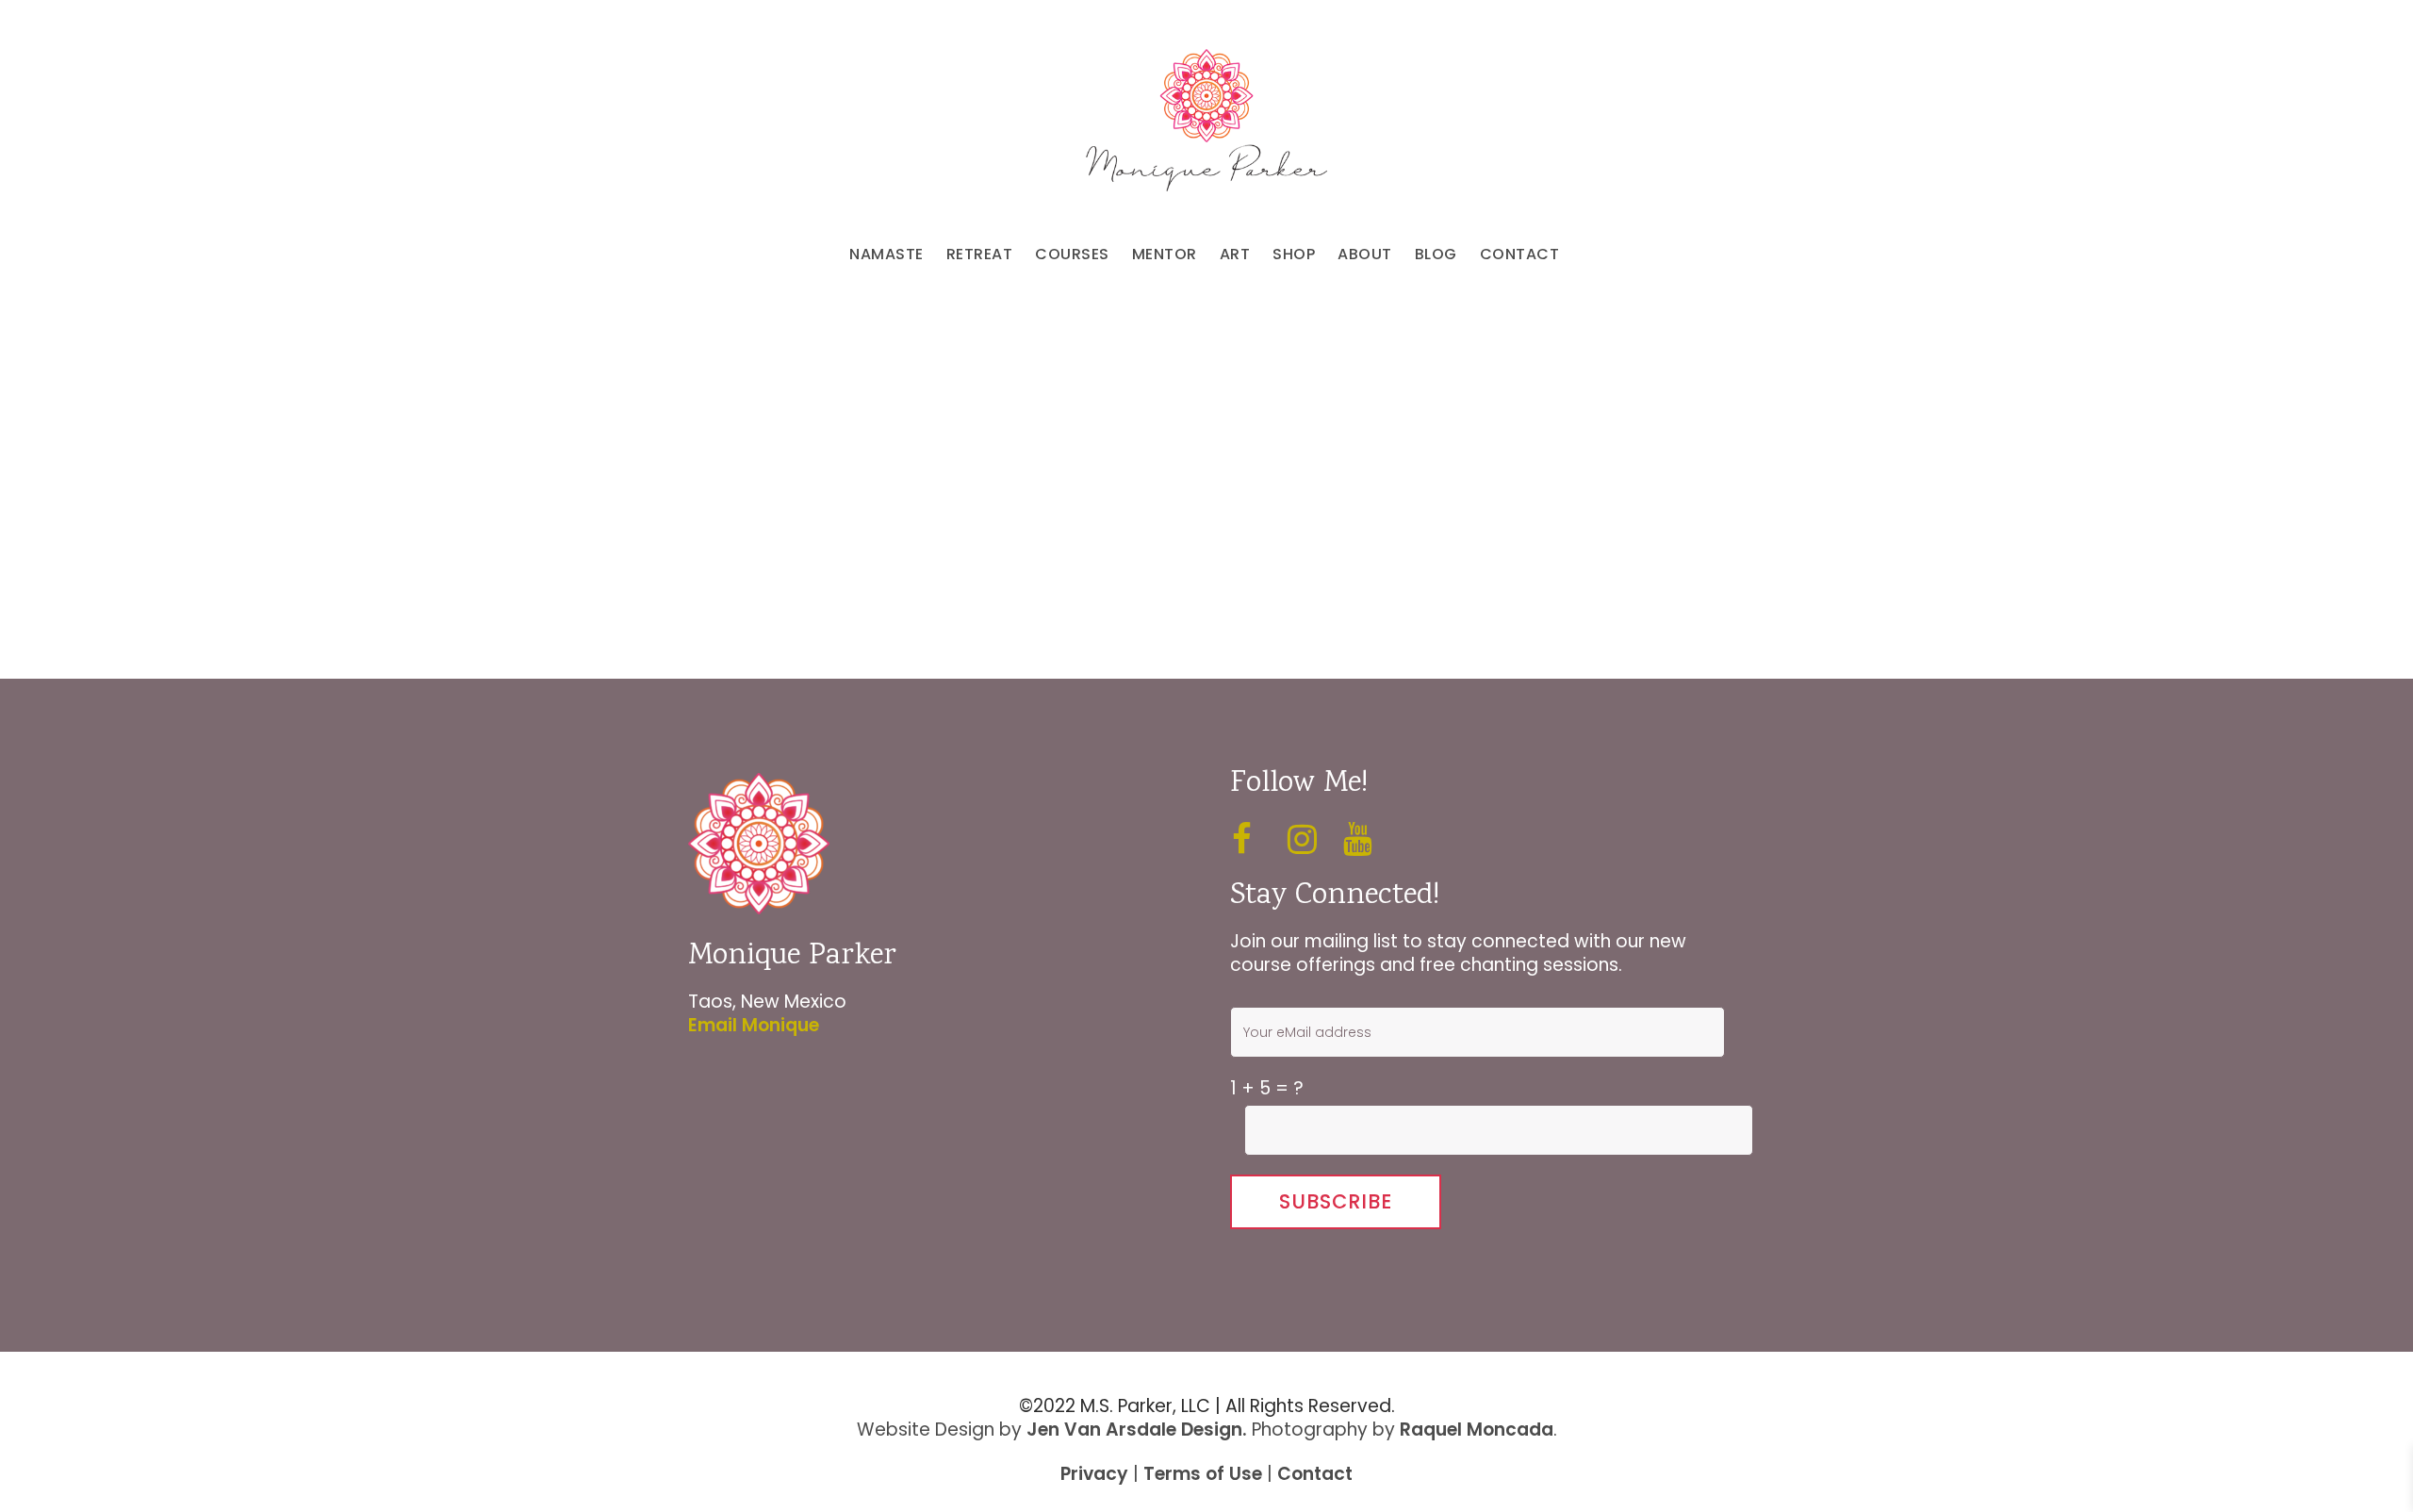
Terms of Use (1203, 1474)
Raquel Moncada (1477, 1430)
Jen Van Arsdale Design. (1137, 1430)
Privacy (1094, 1474)
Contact (1315, 1474)
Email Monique (754, 1025)
